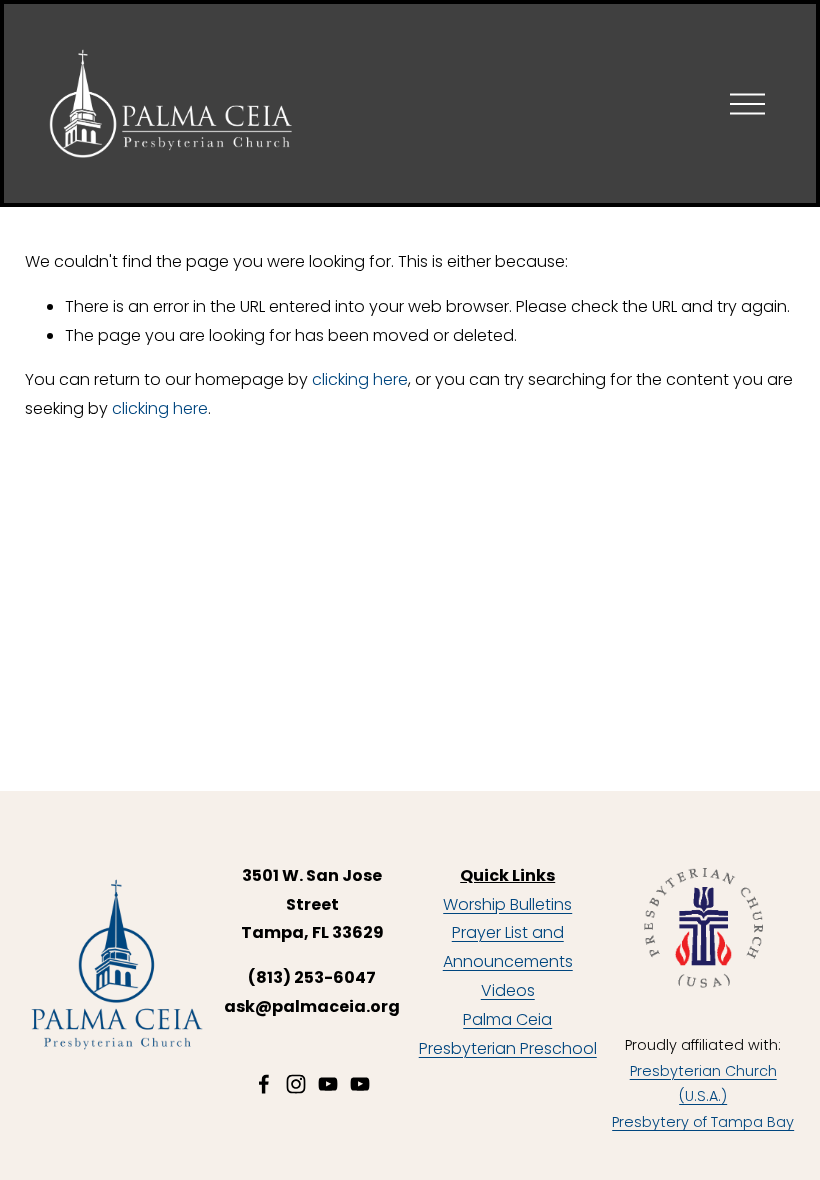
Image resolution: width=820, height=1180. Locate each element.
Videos (508, 990)
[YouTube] (328, 1084)
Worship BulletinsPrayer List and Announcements (508, 933)
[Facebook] (264, 1084)
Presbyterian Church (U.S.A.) (703, 1084)
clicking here (360, 379)
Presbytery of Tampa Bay (703, 1122)
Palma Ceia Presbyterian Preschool (508, 1034)
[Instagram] (296, 1084)
